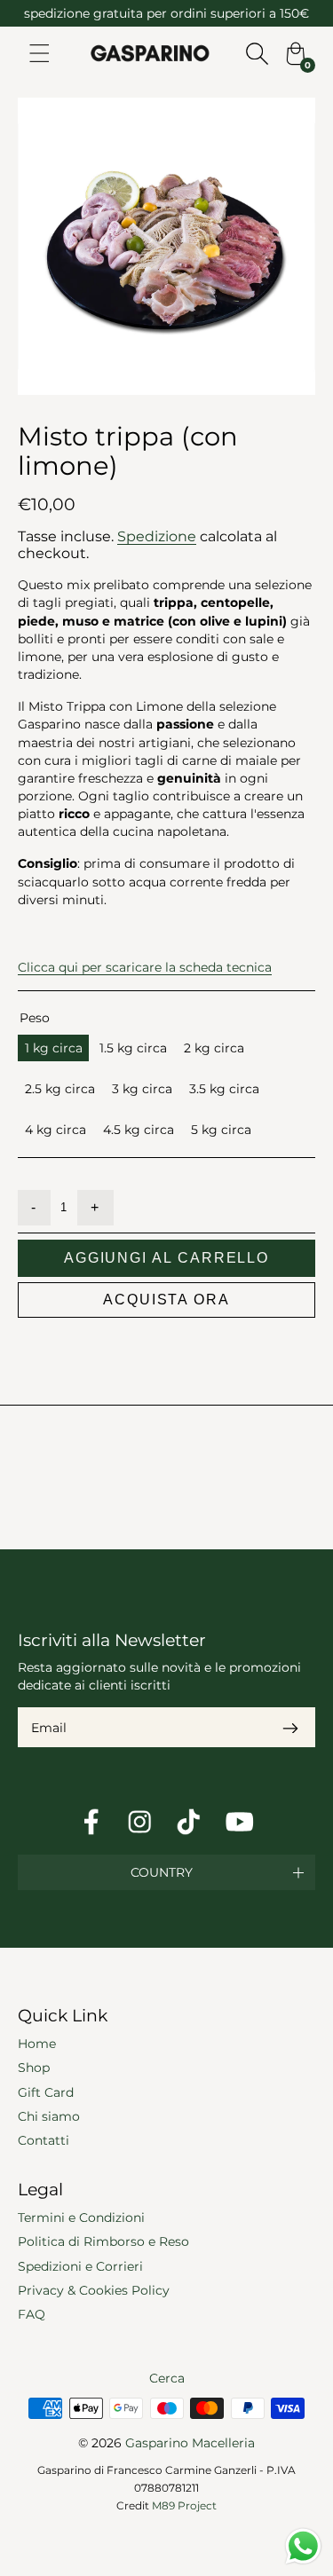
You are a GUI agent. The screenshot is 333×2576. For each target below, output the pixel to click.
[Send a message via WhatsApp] (303, 2546)
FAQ (32, 2314)
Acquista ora (166, 1300)
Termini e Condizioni (81, 2218)
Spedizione (157, 536)
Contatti (44, 2140)
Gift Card (46, 2092)
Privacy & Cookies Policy (94, 2290)
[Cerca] (257, 53)
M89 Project (184, 2505)
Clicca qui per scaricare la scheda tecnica (145, 967)
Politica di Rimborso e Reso (103, 2241)
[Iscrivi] (290, 1727)
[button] (166, 1872)
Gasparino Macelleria (190, 2443)
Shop (34, 2068)
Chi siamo (49, 2116)
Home (37, 2044)
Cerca (167, 2378)
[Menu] (40, 53)
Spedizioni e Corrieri (80, 2266)
